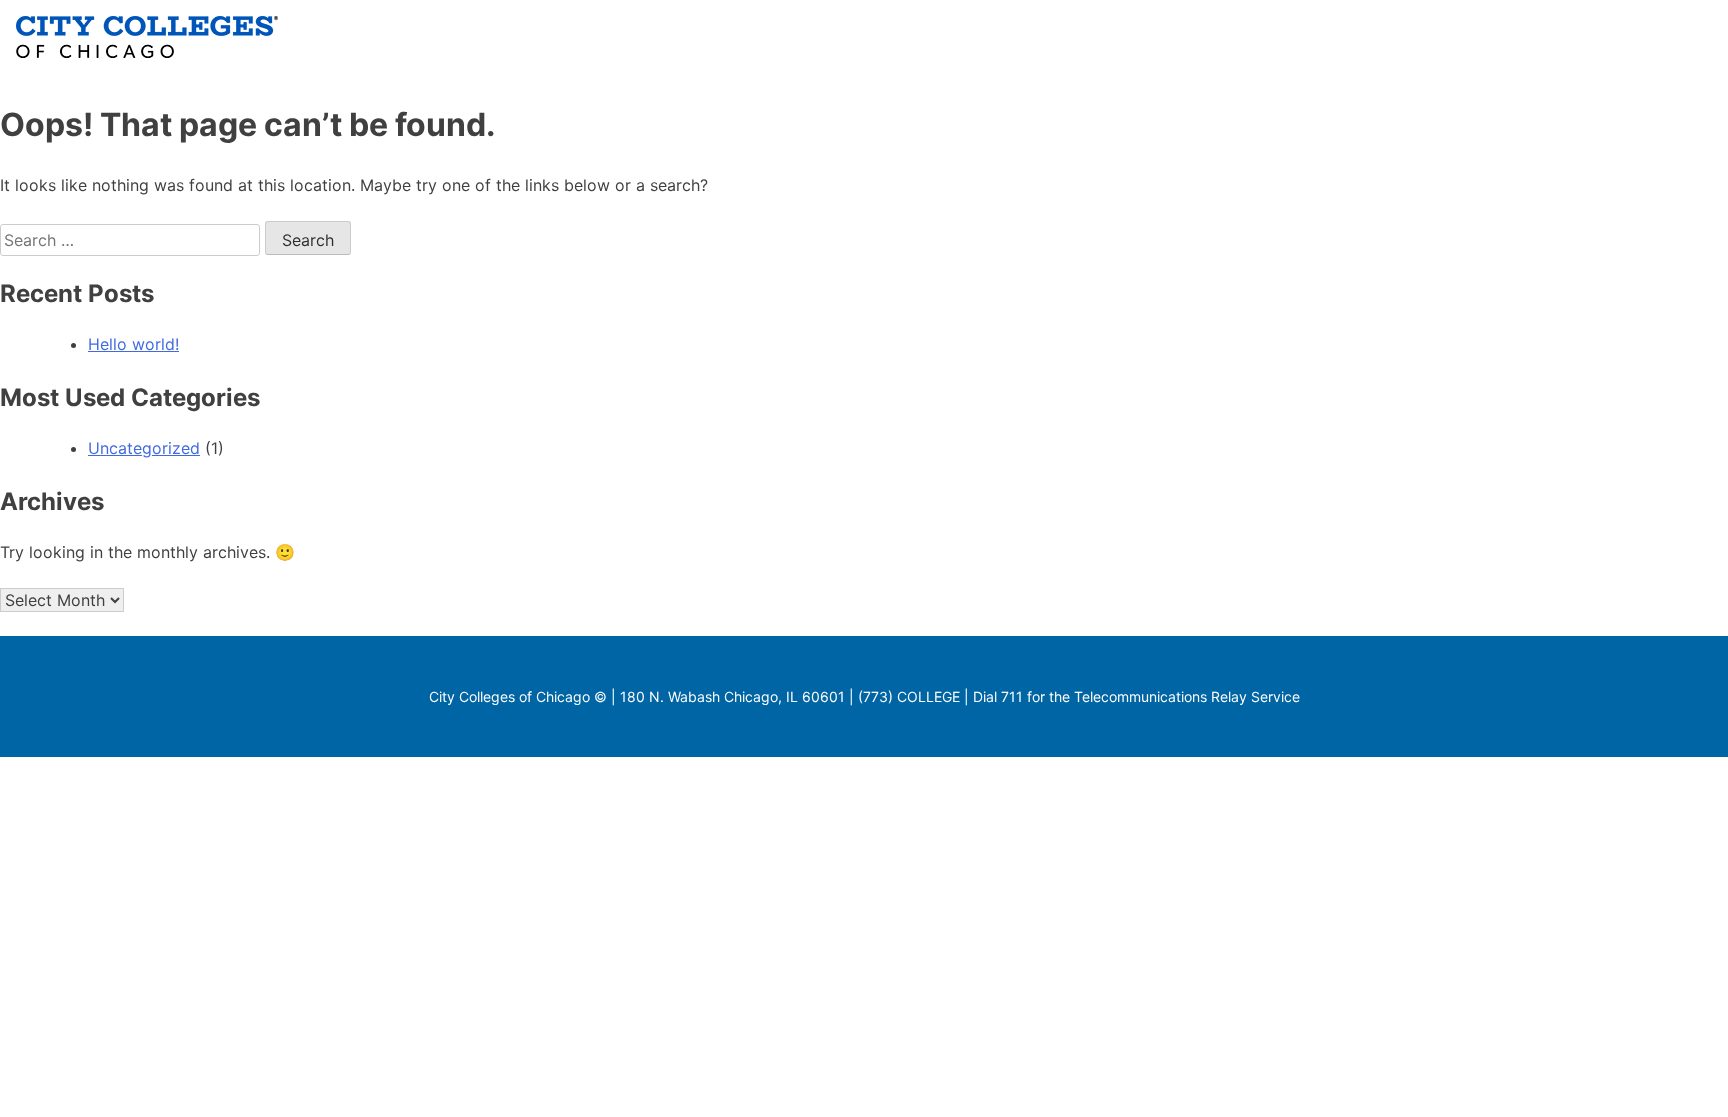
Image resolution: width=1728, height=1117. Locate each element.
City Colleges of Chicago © (518, 696)
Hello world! (133, 344)
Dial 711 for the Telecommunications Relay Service (1136, 696)
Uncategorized (144, 448)
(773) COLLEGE (909, 696)
